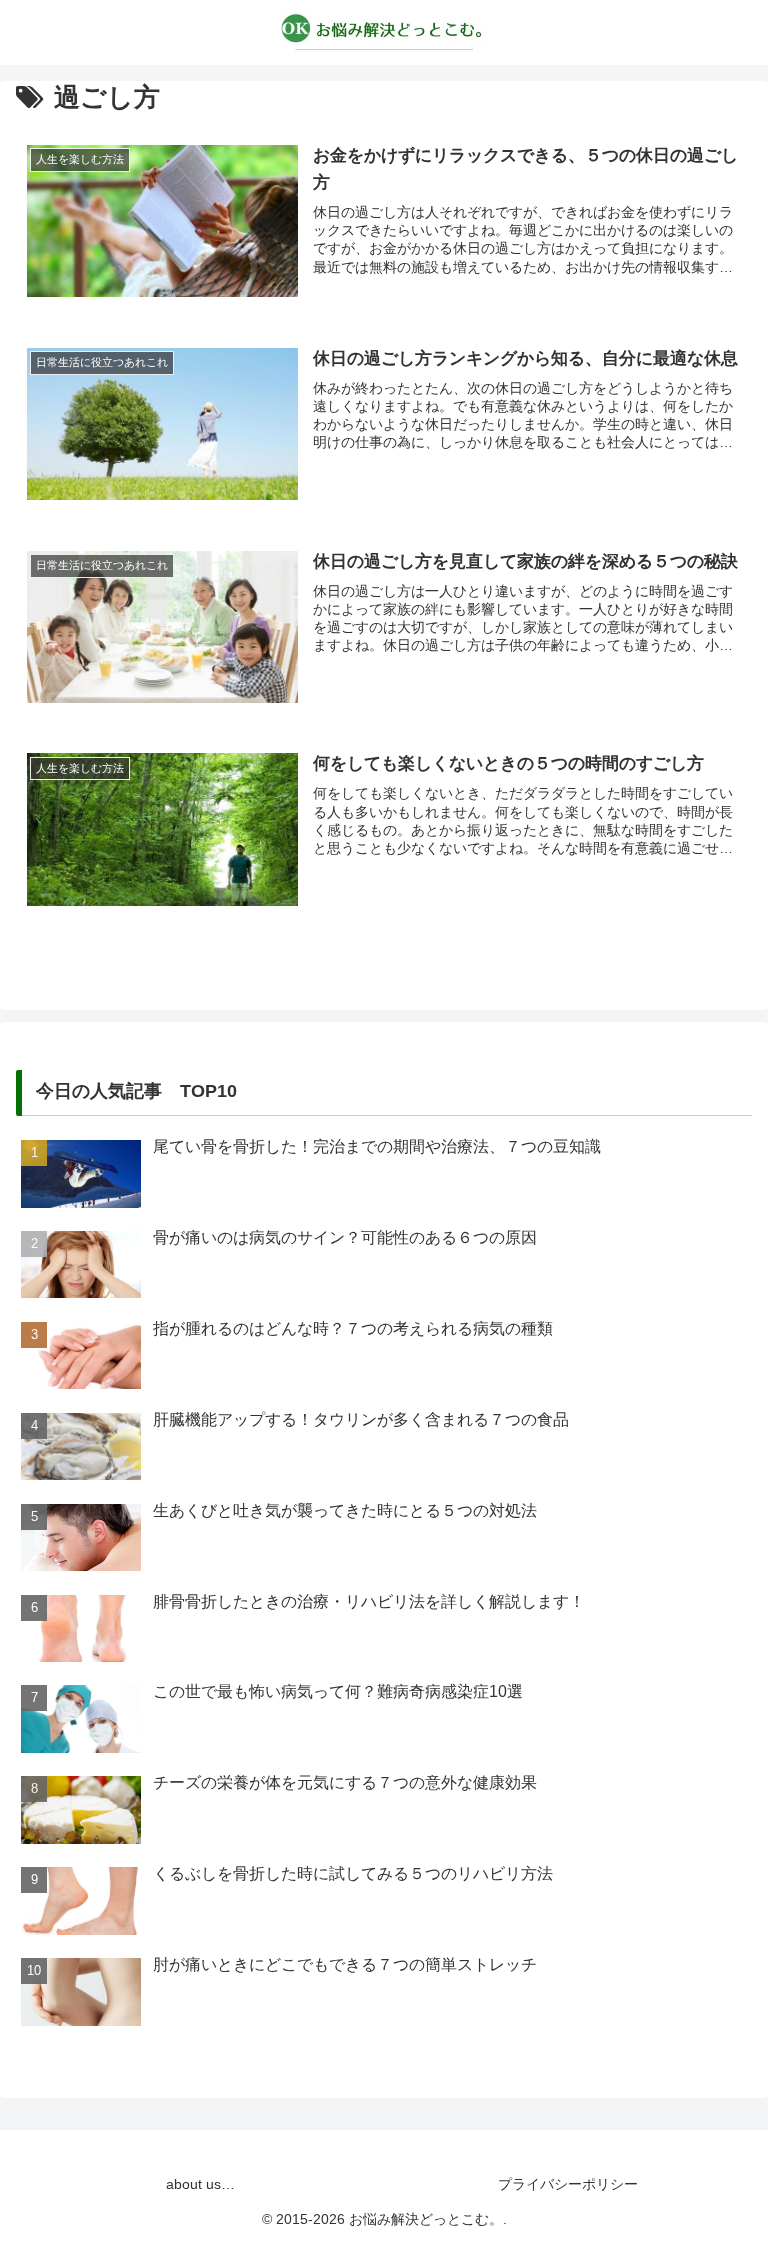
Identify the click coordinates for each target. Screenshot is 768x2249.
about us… (200, 2184)
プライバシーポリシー (568, 2184)
